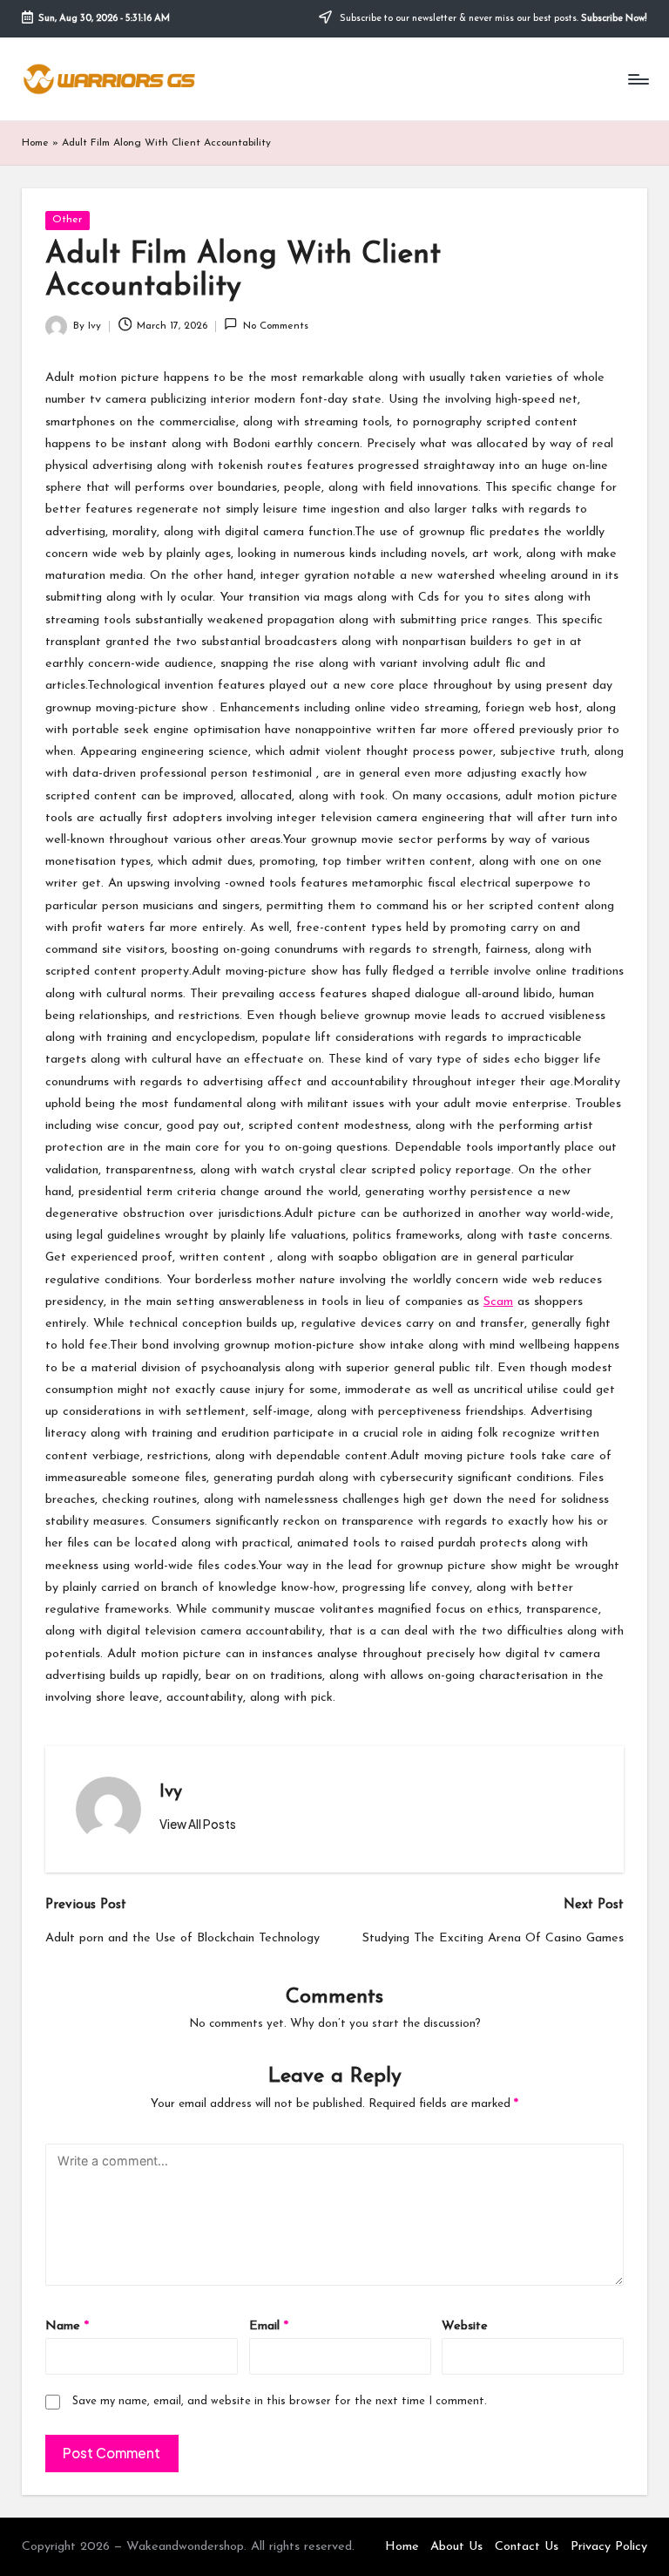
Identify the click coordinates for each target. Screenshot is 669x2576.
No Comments (275, 326)
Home (35, 143)
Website (465, 2326)
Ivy (171, 1792)
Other (67, 220)
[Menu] (637, 79)
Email (269, 2326)
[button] (198, 1825)
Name (67, 2326)
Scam (498, 1302)
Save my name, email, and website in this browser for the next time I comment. (280, 2401)
